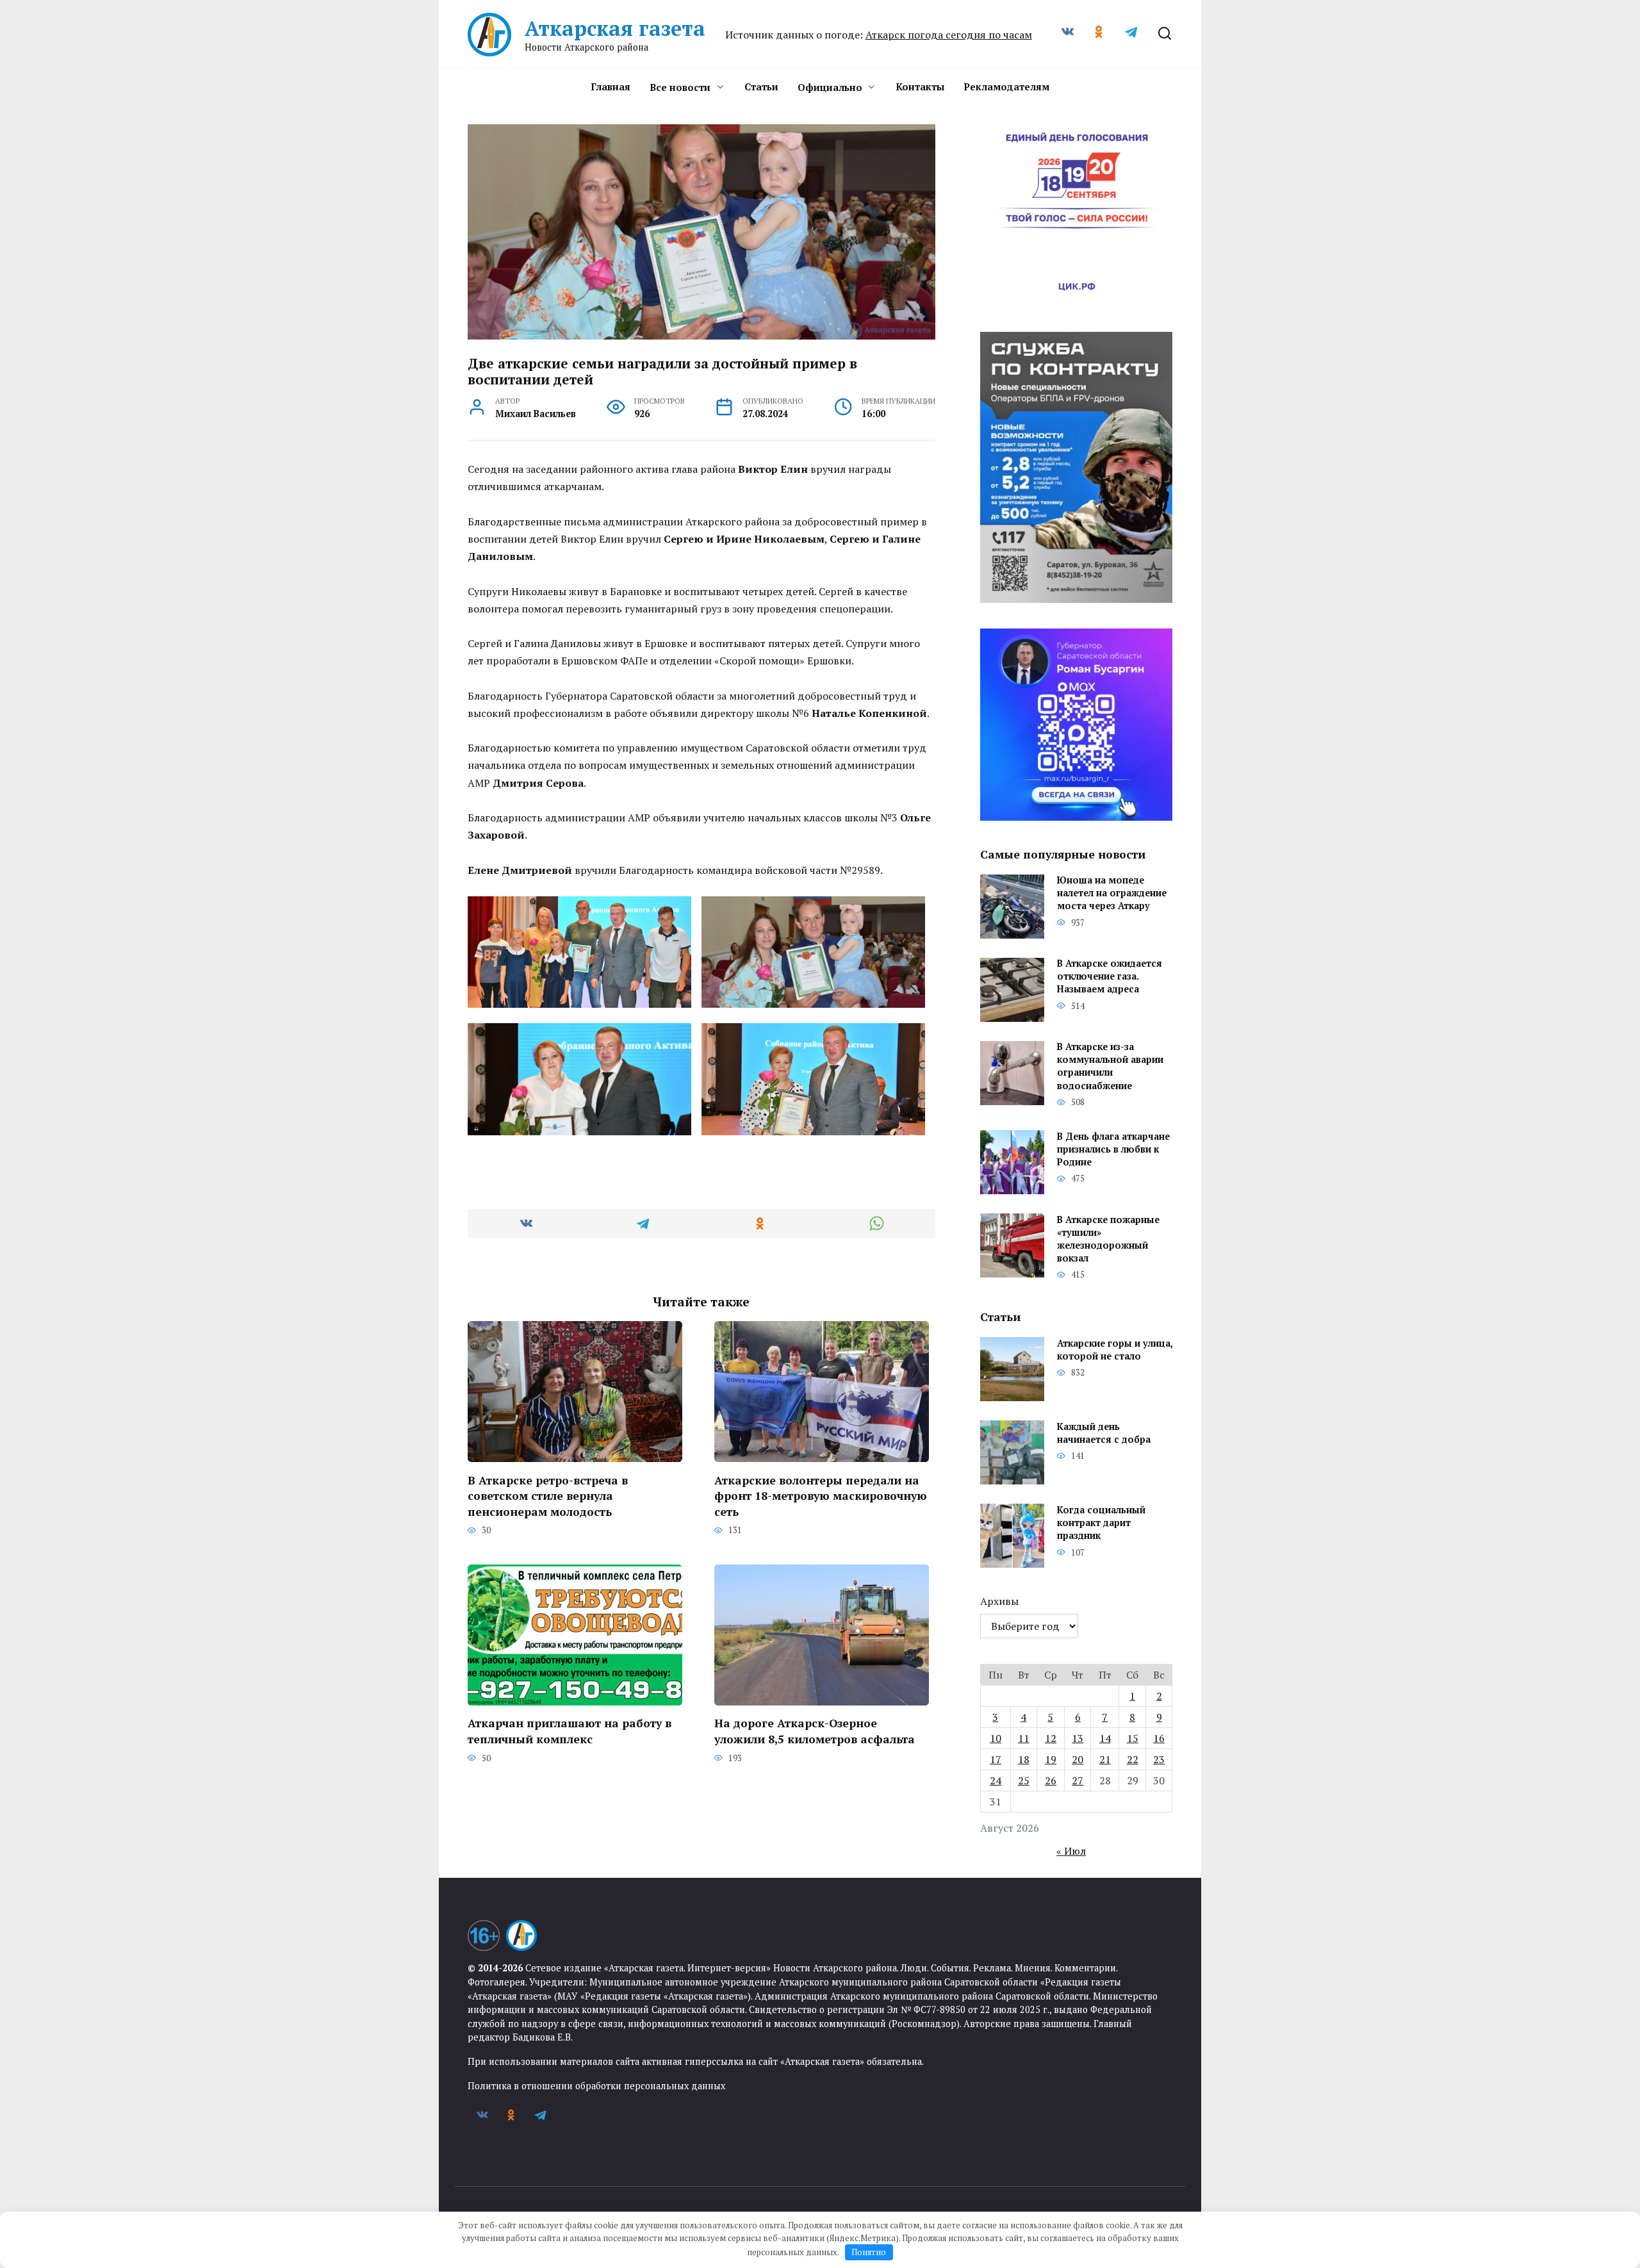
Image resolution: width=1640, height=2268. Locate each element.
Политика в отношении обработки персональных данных (596, 2086)
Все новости (680, 87)
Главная (611, 86)
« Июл (1071, 1851)
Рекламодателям (1006, 86)
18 (1024, 1759)
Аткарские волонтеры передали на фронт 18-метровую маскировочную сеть (821, 1495)
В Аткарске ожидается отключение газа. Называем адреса (1110, 977)
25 (1024, 1780)
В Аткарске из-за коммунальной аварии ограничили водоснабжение (1110, 1066)
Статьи (761, 86)
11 (1024, 1738)
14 (1105, 1738)
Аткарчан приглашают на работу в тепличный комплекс (570, 1731)
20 (1078, 1759)
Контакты (920, 86)
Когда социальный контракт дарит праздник (1101, 1523)
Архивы (999, 1601)
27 (1078, 1780)
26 (1051, 1780)
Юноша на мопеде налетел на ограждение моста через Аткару (1112, 893)
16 (1159, 1738)
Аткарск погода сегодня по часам (949, 35)
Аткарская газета (615, 28)
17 (996, 1759)
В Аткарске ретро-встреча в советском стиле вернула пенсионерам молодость (548, 1495)
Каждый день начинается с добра (1104, 1433)
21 (1105, 1759)
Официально (830, 87)
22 (1133, 1759)
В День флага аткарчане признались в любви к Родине (1113, 1149)
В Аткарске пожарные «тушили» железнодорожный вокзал (1108, 1239)
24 (996, 1780)
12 (1051, 1738)
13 (1078, 1738)
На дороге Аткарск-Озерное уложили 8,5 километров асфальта (815, 1731)
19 (1051, 1759)
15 (1133, 1738)
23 (1159, 1759)
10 (996, 1738)
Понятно (869, 2252)
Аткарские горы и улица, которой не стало (1115, 1350)
